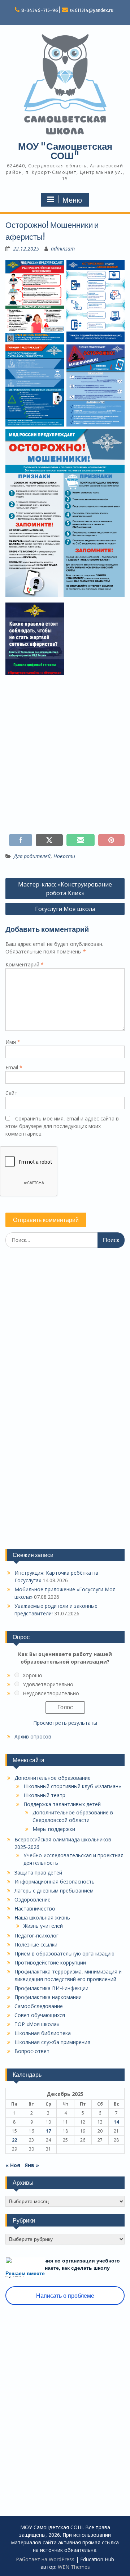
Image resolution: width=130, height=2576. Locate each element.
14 (116, 2122)
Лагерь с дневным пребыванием (54, 1891)
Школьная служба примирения (52, 2042)
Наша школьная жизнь (42, 1918)
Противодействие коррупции (50, 1963)
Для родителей (32, 856)
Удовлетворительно (48, 1684)
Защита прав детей (38, 1873)
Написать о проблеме (65, 2296)
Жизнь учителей (43, 1926)
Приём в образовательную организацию (64, 1954)
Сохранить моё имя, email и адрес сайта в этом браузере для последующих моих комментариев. (62, 1126)
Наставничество (35, 1909)
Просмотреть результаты (65, 1723)
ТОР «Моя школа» (37, 2024)
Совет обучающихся (40, 2015)
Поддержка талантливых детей (62, 1804)
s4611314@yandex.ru (92, 10)
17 (48, 2131)
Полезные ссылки (36, 1945)
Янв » (32, 2165)
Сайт (11, 1093)
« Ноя (13, 2165)
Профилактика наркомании (48, 1997)
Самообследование (39, 2006)
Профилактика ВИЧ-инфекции (51, 1988)
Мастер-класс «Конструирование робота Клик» (65, 889)
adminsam (63, 249)
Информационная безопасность (55, 1882)
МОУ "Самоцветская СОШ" (65, 151)
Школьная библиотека (43, 2033)
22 (14, 2140)
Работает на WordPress (45, 2559)
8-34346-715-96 (40, 10)
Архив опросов (33, 1736)
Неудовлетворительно (51, 1693)
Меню (72, 200)
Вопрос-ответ (32, 2051)
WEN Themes (74, 2567)
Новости (64, 856)
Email (14, 1067)
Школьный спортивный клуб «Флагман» (72, 1786)
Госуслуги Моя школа (65, 909)
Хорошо (32, 1675)
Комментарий (25, 964)
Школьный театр (44, 1795)
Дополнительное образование (53, 1778)
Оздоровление (32, 1900)
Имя (13, 1042)
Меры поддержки (54, 1829)
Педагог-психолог (36, 1936)
